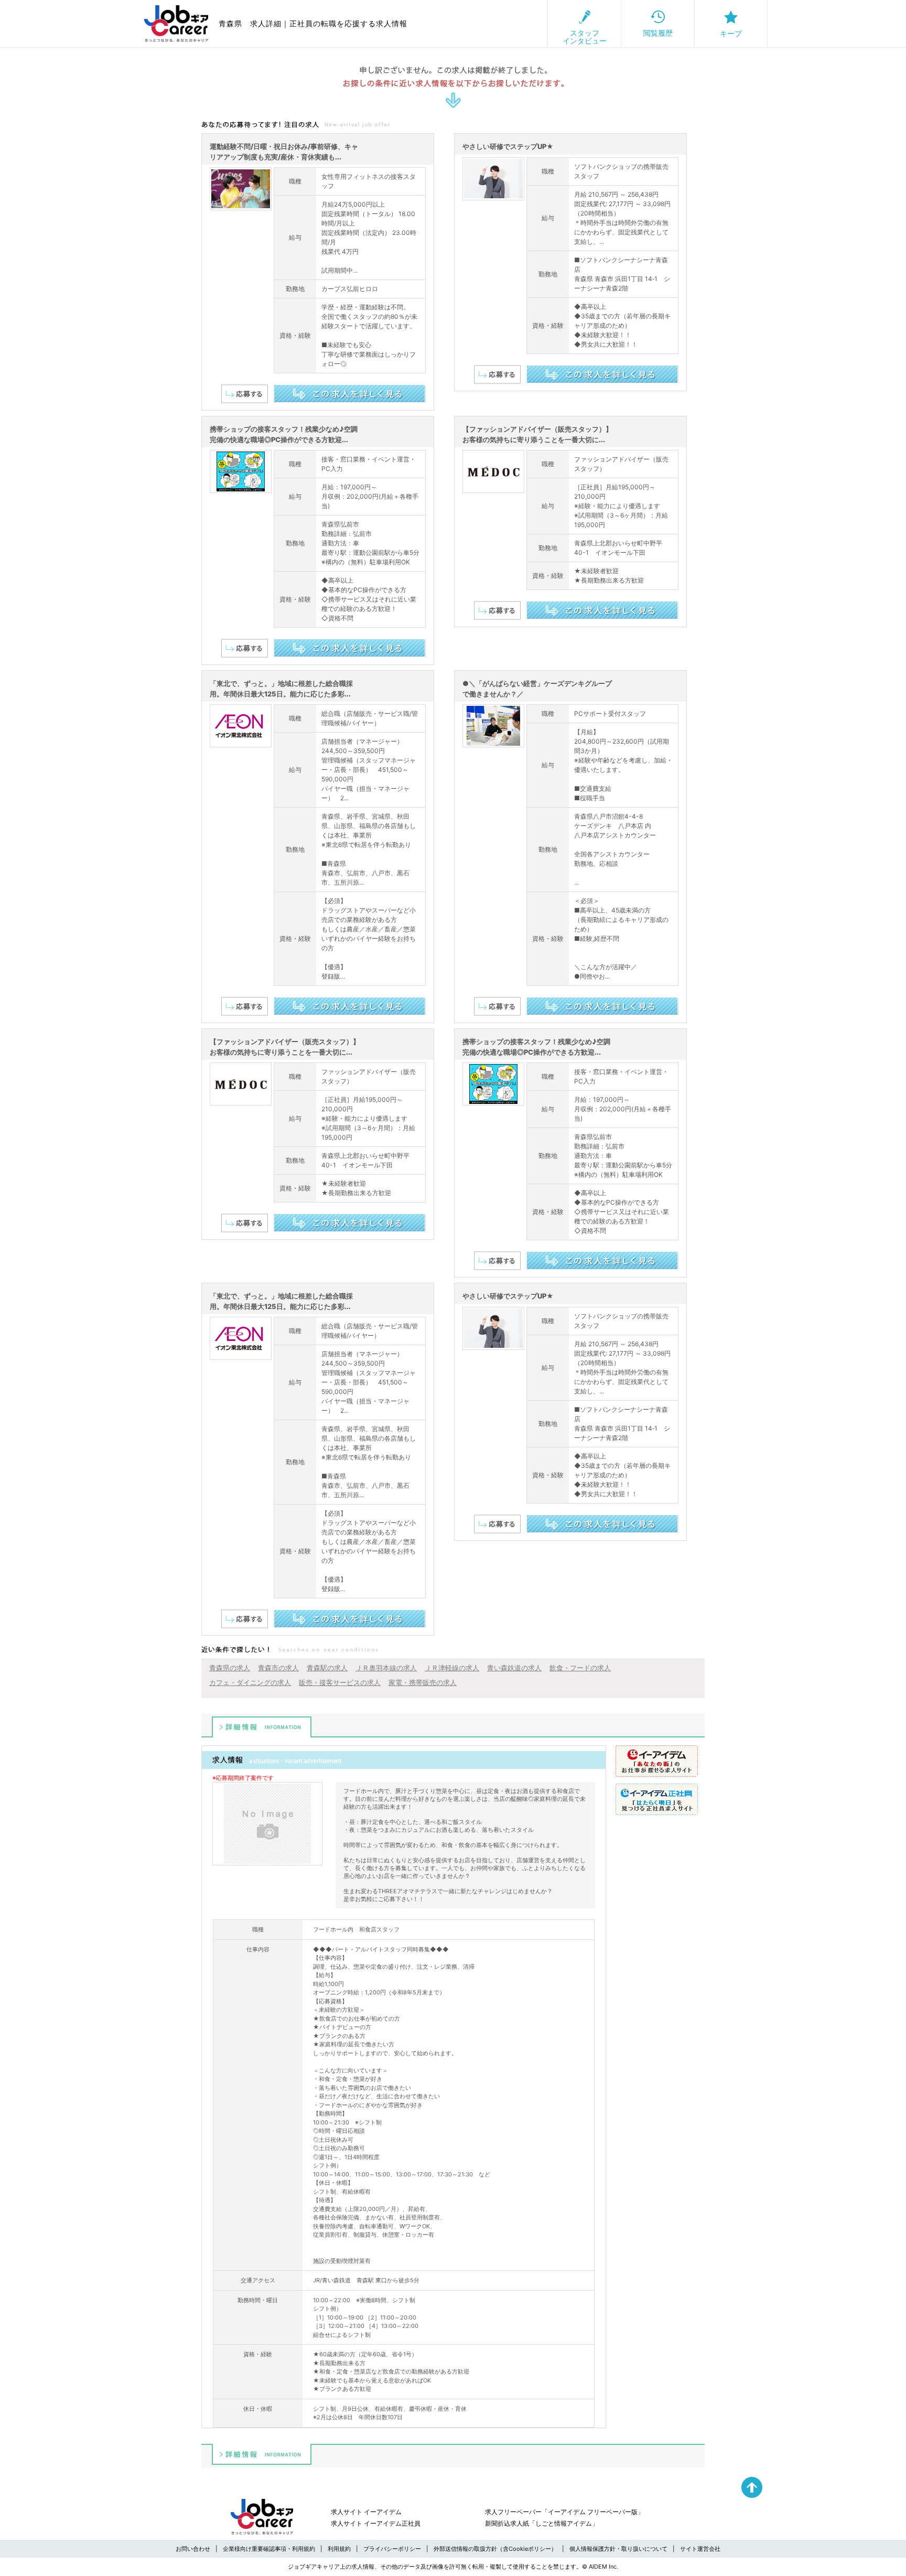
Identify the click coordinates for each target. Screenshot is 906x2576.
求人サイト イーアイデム (366, 2512)
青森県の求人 (230, 1668)
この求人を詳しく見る (349, 394)
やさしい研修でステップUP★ (508, 146)
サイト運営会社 (700, 2549)
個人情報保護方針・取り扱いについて (618, 2549)
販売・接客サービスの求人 (340, 1682)
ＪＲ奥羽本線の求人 (386, 1668)
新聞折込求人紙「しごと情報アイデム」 (542, 2523)
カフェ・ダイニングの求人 (250, 1682)
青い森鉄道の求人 (514, 1668)
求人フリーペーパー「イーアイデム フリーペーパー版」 (564, 2512)
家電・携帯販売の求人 (423, 1682)
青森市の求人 (278, 1668)
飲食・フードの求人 (580, 1668)
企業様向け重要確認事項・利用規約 (269, 2549)
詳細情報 (262, 1727)
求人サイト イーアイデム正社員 (376, 2523)
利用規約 (339, 2549)
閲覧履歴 (658, 33)
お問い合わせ (193, 2549)
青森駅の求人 (327, 1668)
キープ (731, 33)
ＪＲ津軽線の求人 (452, 1668)
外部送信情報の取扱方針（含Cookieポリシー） (495, 2549)
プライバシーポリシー (392, 2549)
